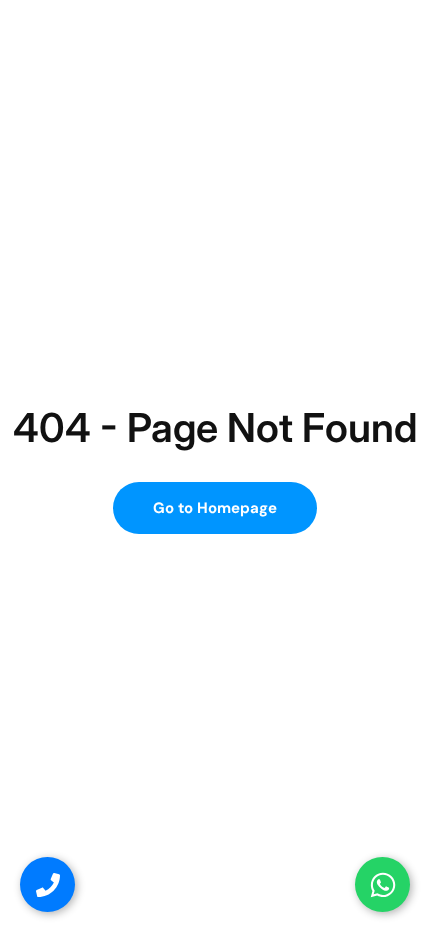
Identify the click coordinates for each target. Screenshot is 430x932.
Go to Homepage (215, 508)
